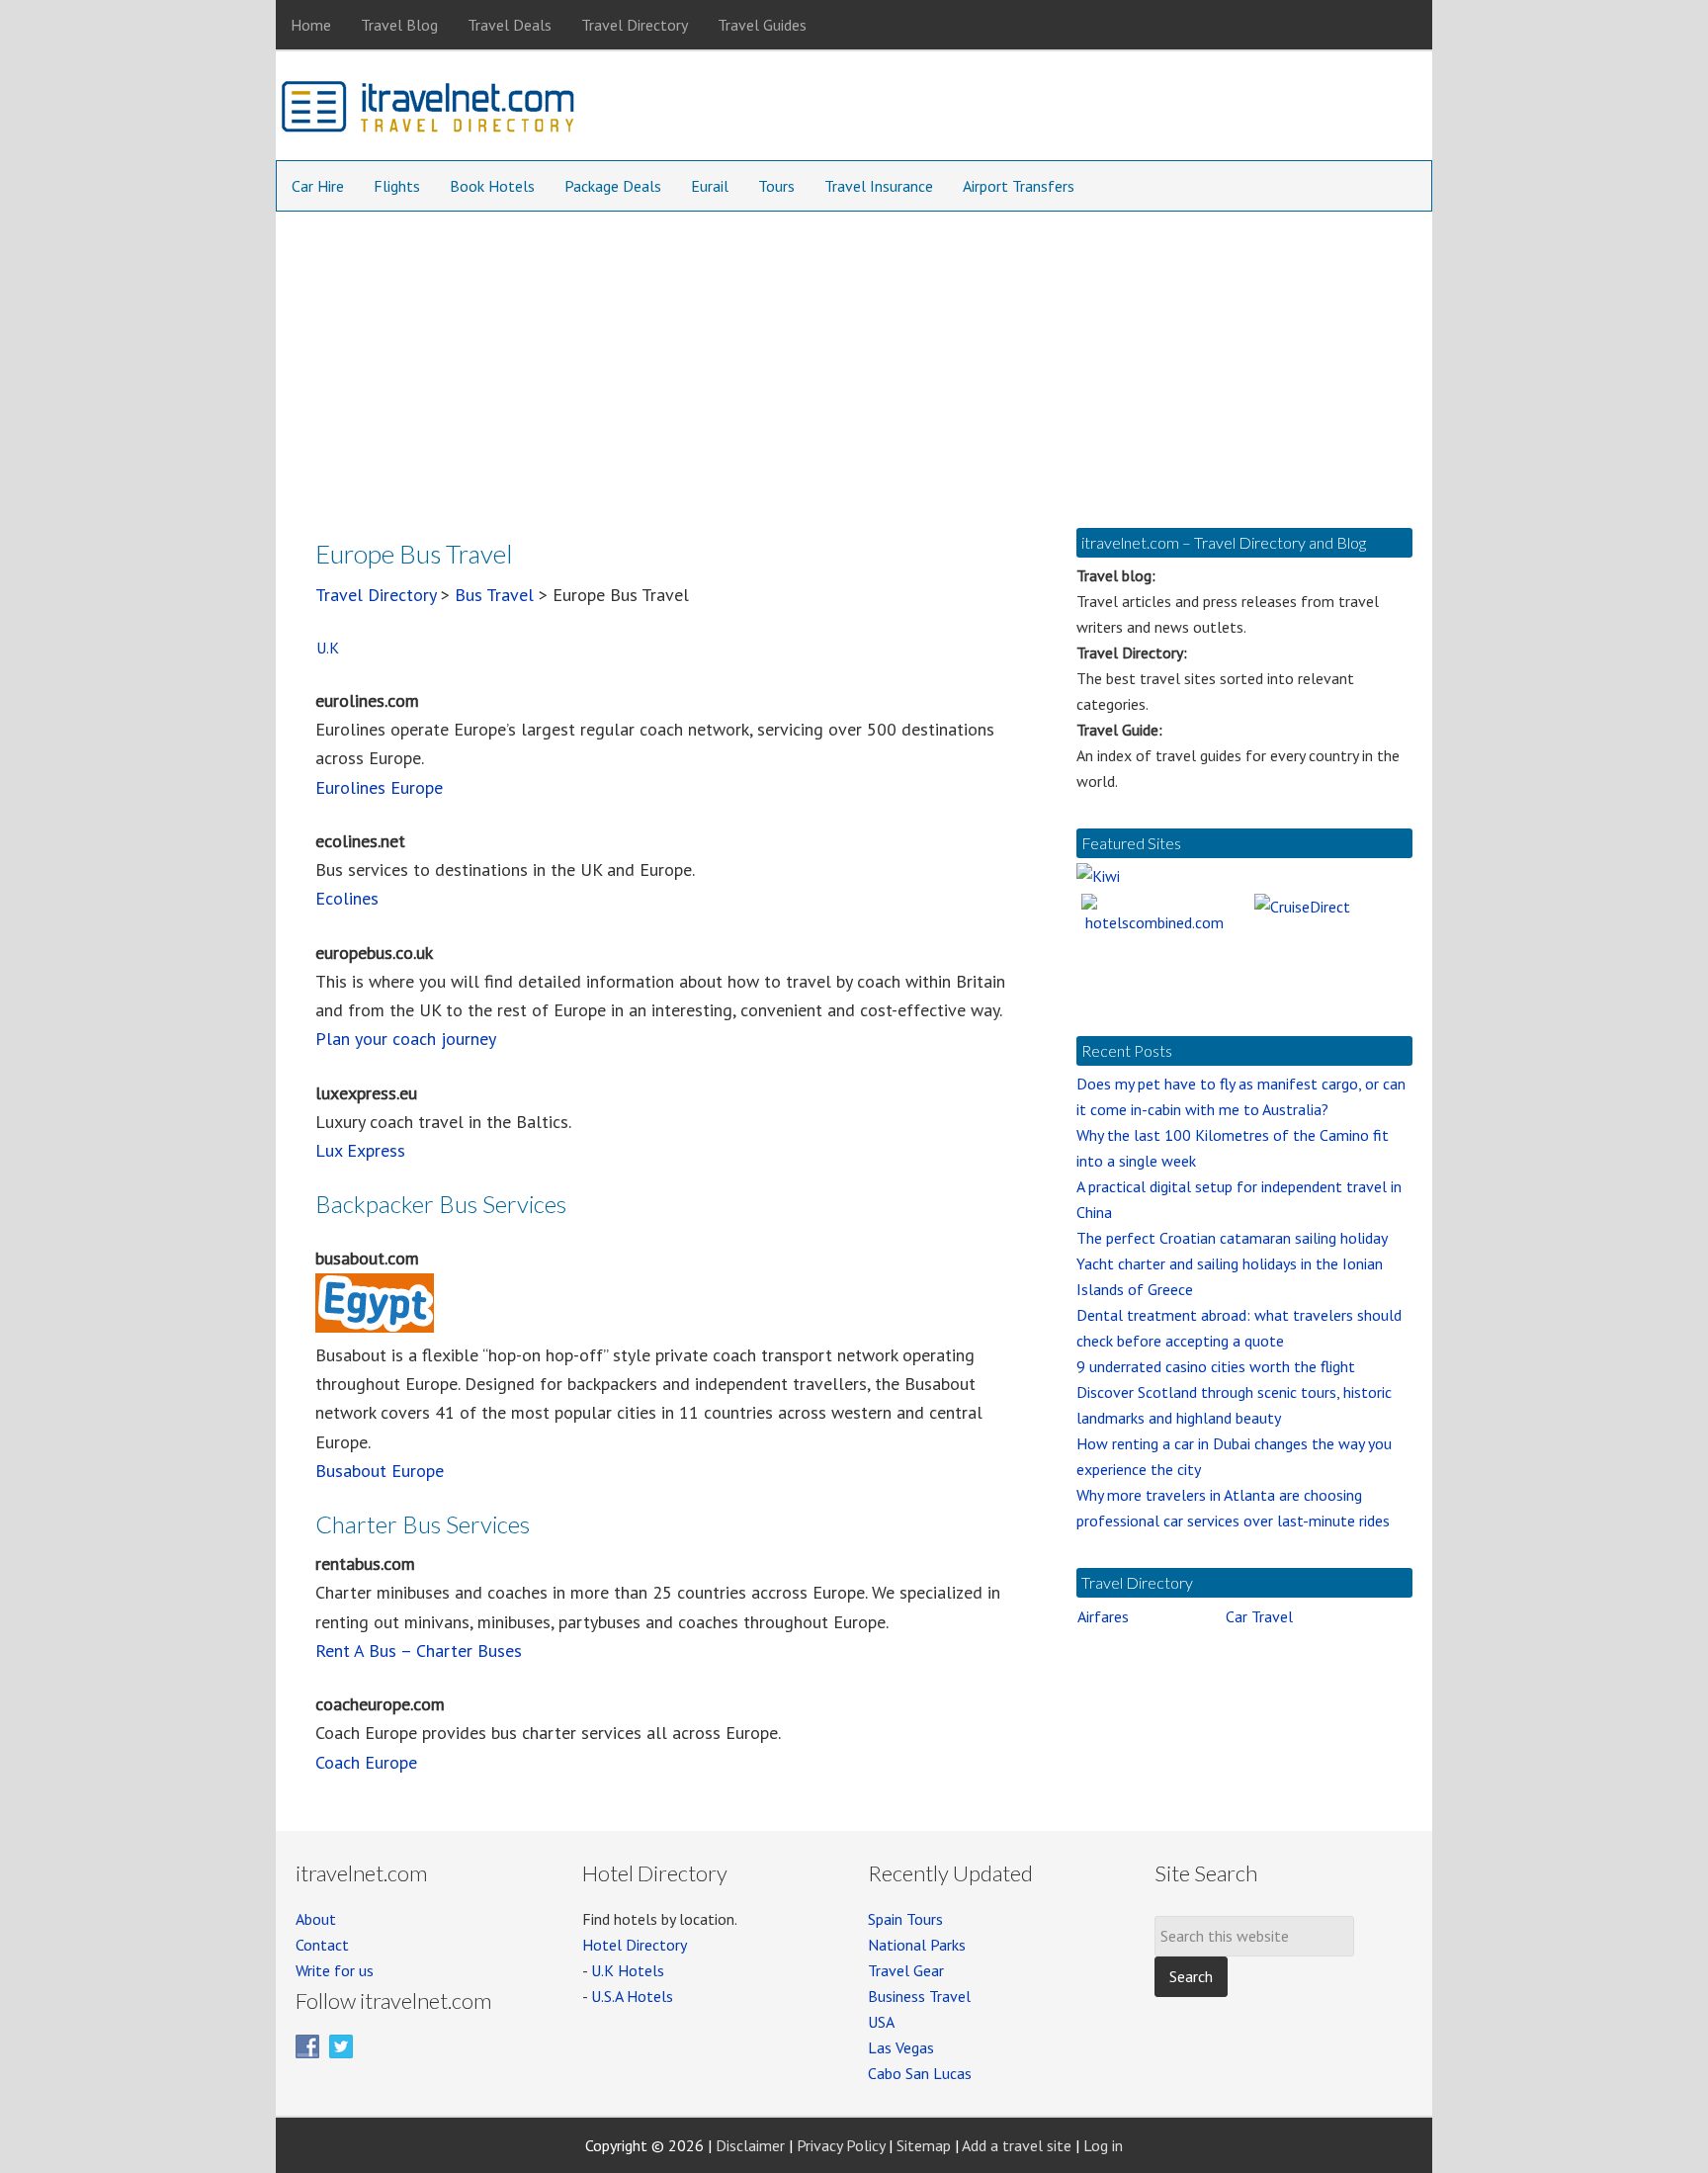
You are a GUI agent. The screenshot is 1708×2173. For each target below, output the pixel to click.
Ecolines (347, 898)
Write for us (335, 1970)
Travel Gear (906, 1970)
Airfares (1103, 1616)
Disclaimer (750, 2145)
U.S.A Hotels (632, 1996)
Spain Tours (905, 1919)
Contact (322, 1945)
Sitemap (924, 2145)
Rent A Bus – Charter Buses (419, 1651)
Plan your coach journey (406, 1039)
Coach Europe (366, 1762)
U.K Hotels (628, 1970)
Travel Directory (376, 595)
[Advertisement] (854, 360)
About (316, 1919)
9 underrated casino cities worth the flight (1216, 1366)
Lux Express (360, 1150)
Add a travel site (1017, 2145)
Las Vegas (901, 2047)
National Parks (917, 1945)
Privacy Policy (841, 2145)
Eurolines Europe (379, 787)
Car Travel (1259, 1616)
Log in (1103, 2145)
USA (881, 2022)
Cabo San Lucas (920, 2073)
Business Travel (919, 1996)
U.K (328, 648)
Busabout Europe (380, 1471)
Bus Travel (494, 595)
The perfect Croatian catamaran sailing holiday (1232, 1238)
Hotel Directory (635, 1945)
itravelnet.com (429, 111)
